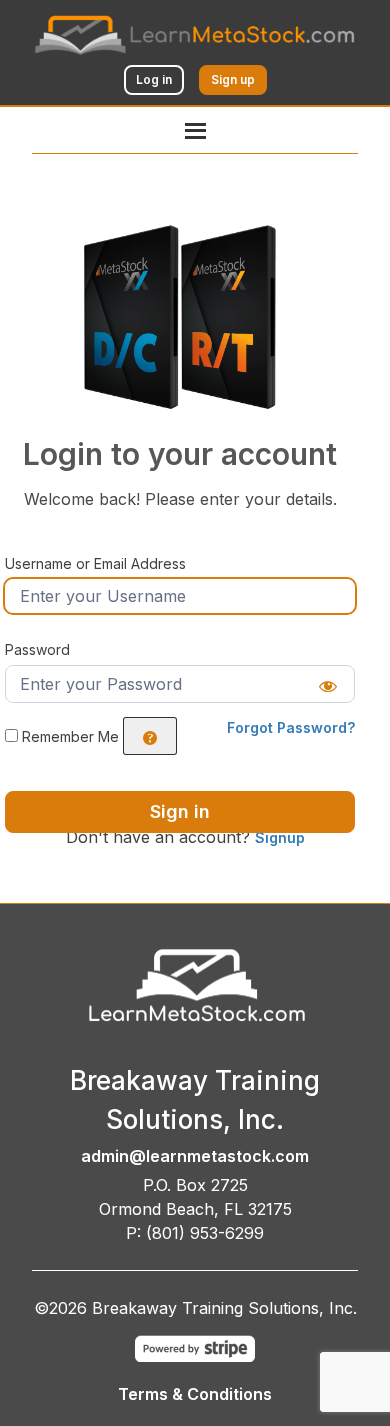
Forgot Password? (291, 727)
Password (37, 649)
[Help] (150, 736)
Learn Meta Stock (133, 247)
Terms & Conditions (195, 1394)
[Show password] (328, 684)
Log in (154, 79)
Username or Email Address (95, 563)
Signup (280, 837)
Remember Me (70, 736)
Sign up (233, 79)
